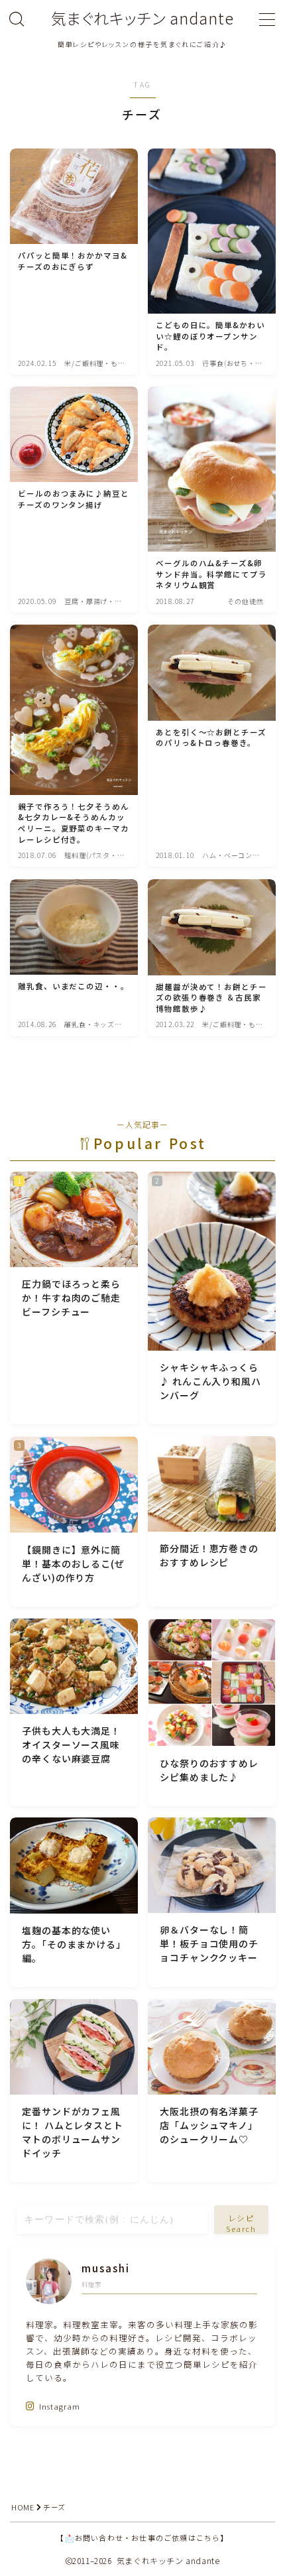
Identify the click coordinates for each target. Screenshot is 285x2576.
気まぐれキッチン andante (142, 18)
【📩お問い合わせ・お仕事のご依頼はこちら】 (142, 2538)
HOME (23, 2507)
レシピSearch (242, 2223)
